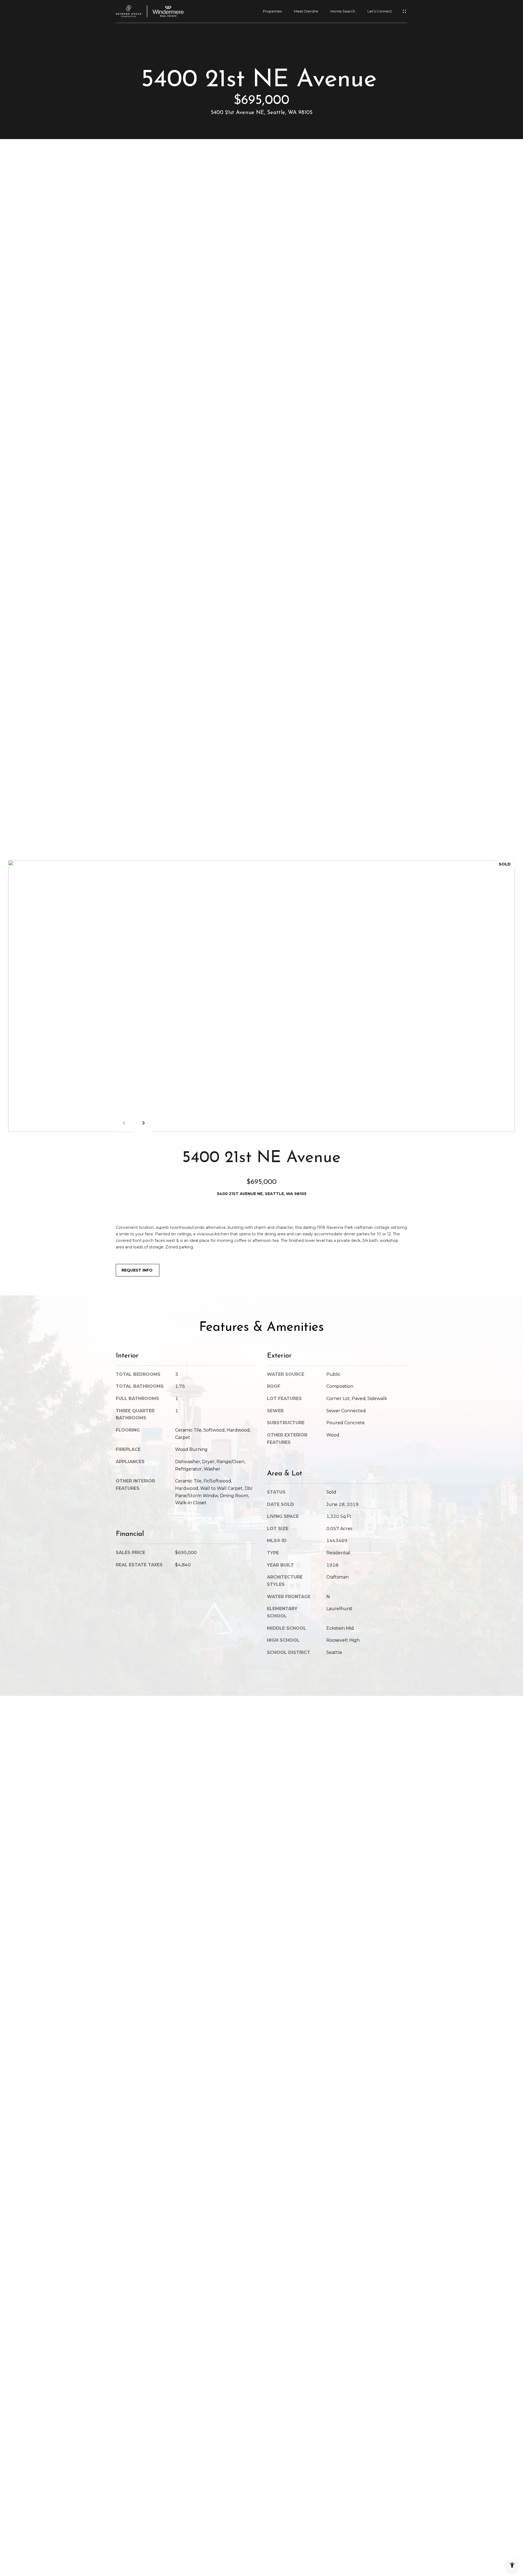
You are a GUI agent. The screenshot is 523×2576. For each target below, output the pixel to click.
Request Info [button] (138, 1270)
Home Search (343, 11)
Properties (272, 11)
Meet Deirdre (306, 11)
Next (143, 1123)
